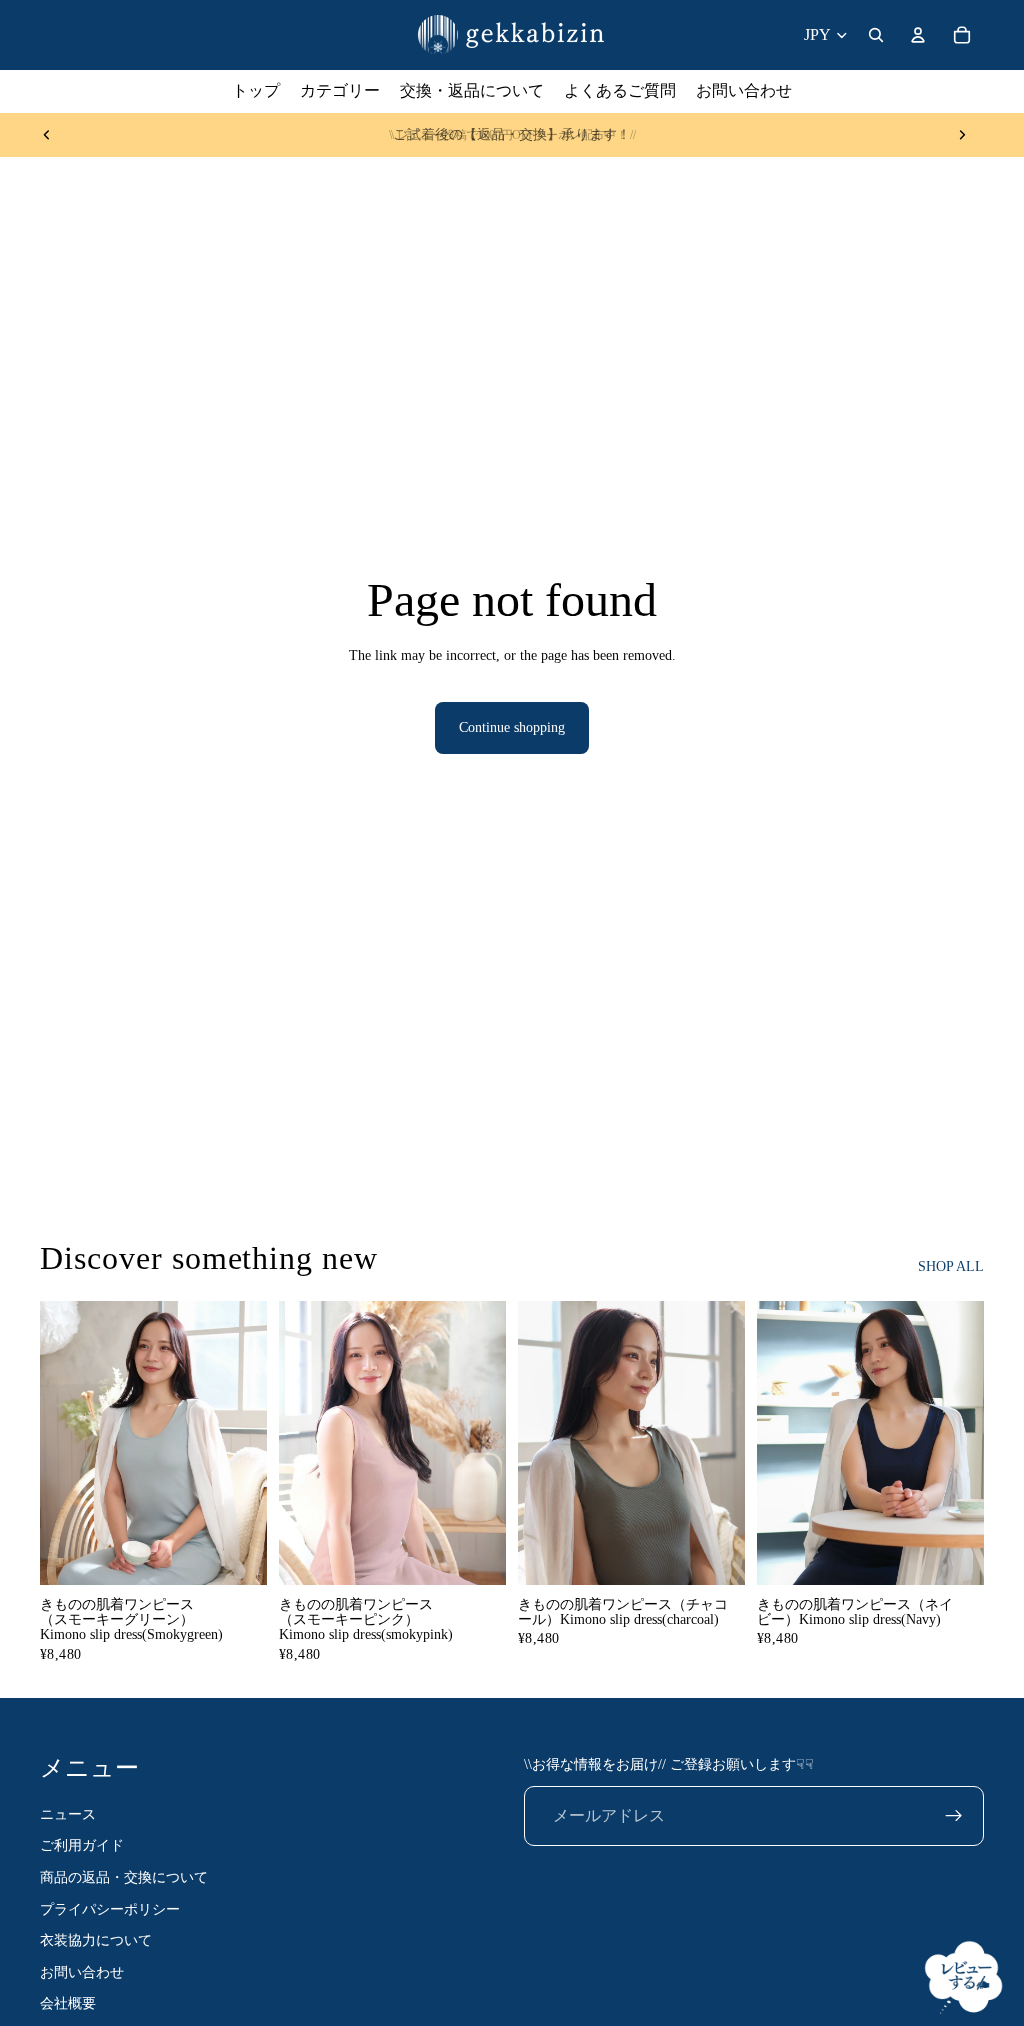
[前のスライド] (47, 135)
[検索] (876, 35)
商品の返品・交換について (124, 1877)
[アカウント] (918, 35)
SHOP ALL (951, 1266)
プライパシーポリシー (110, 1909)
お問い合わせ (82, 1972)
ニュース (68, 1814)
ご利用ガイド (82, 1846)
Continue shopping (512, 727)
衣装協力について (96, 1940)
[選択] (236, 1554)
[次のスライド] (962, 135)
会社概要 (68, 2004)
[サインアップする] (954, 1816)
